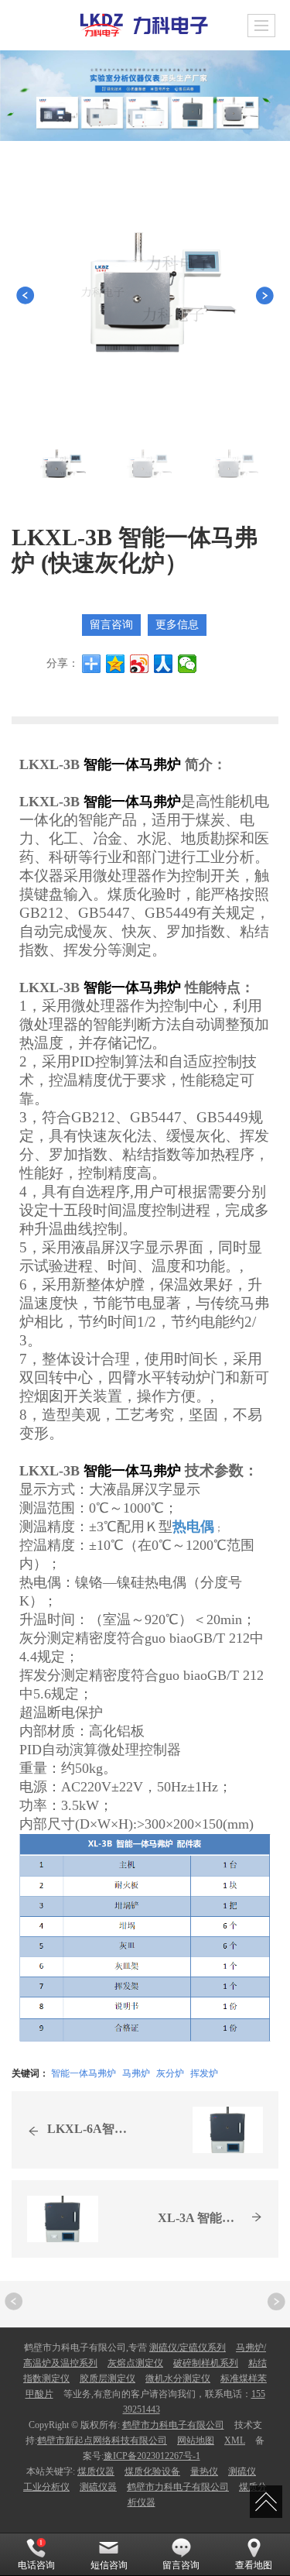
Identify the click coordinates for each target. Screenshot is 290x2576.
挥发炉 (204, 2072)
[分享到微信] (188, 664)
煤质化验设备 (152, 2471)
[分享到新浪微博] (140, 664)
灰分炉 (170, 2072)
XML (235, 2440)
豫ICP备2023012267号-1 (152, 2456)
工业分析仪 (46, 2487)
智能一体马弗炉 (84, 2072)
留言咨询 (111, 625)
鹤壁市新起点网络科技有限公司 (102, 2440)
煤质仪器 (96, 2471)
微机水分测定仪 (178, 2379)
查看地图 (254, 2565)
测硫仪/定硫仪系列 (188, 2348)
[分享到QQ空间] (116, 664)
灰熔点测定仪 (135, 2363)
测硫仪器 (98, 2487)
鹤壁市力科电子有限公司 (173, 2425)
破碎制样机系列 (206, 2363)
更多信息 (177, 625)
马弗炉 (136, 2072)
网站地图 (196, 2440)
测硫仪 (242, 2471)
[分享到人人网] (164, 664)
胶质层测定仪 (107, 2379)
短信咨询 (109, 2565)
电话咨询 (36, 2565)
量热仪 (204, 2471)
